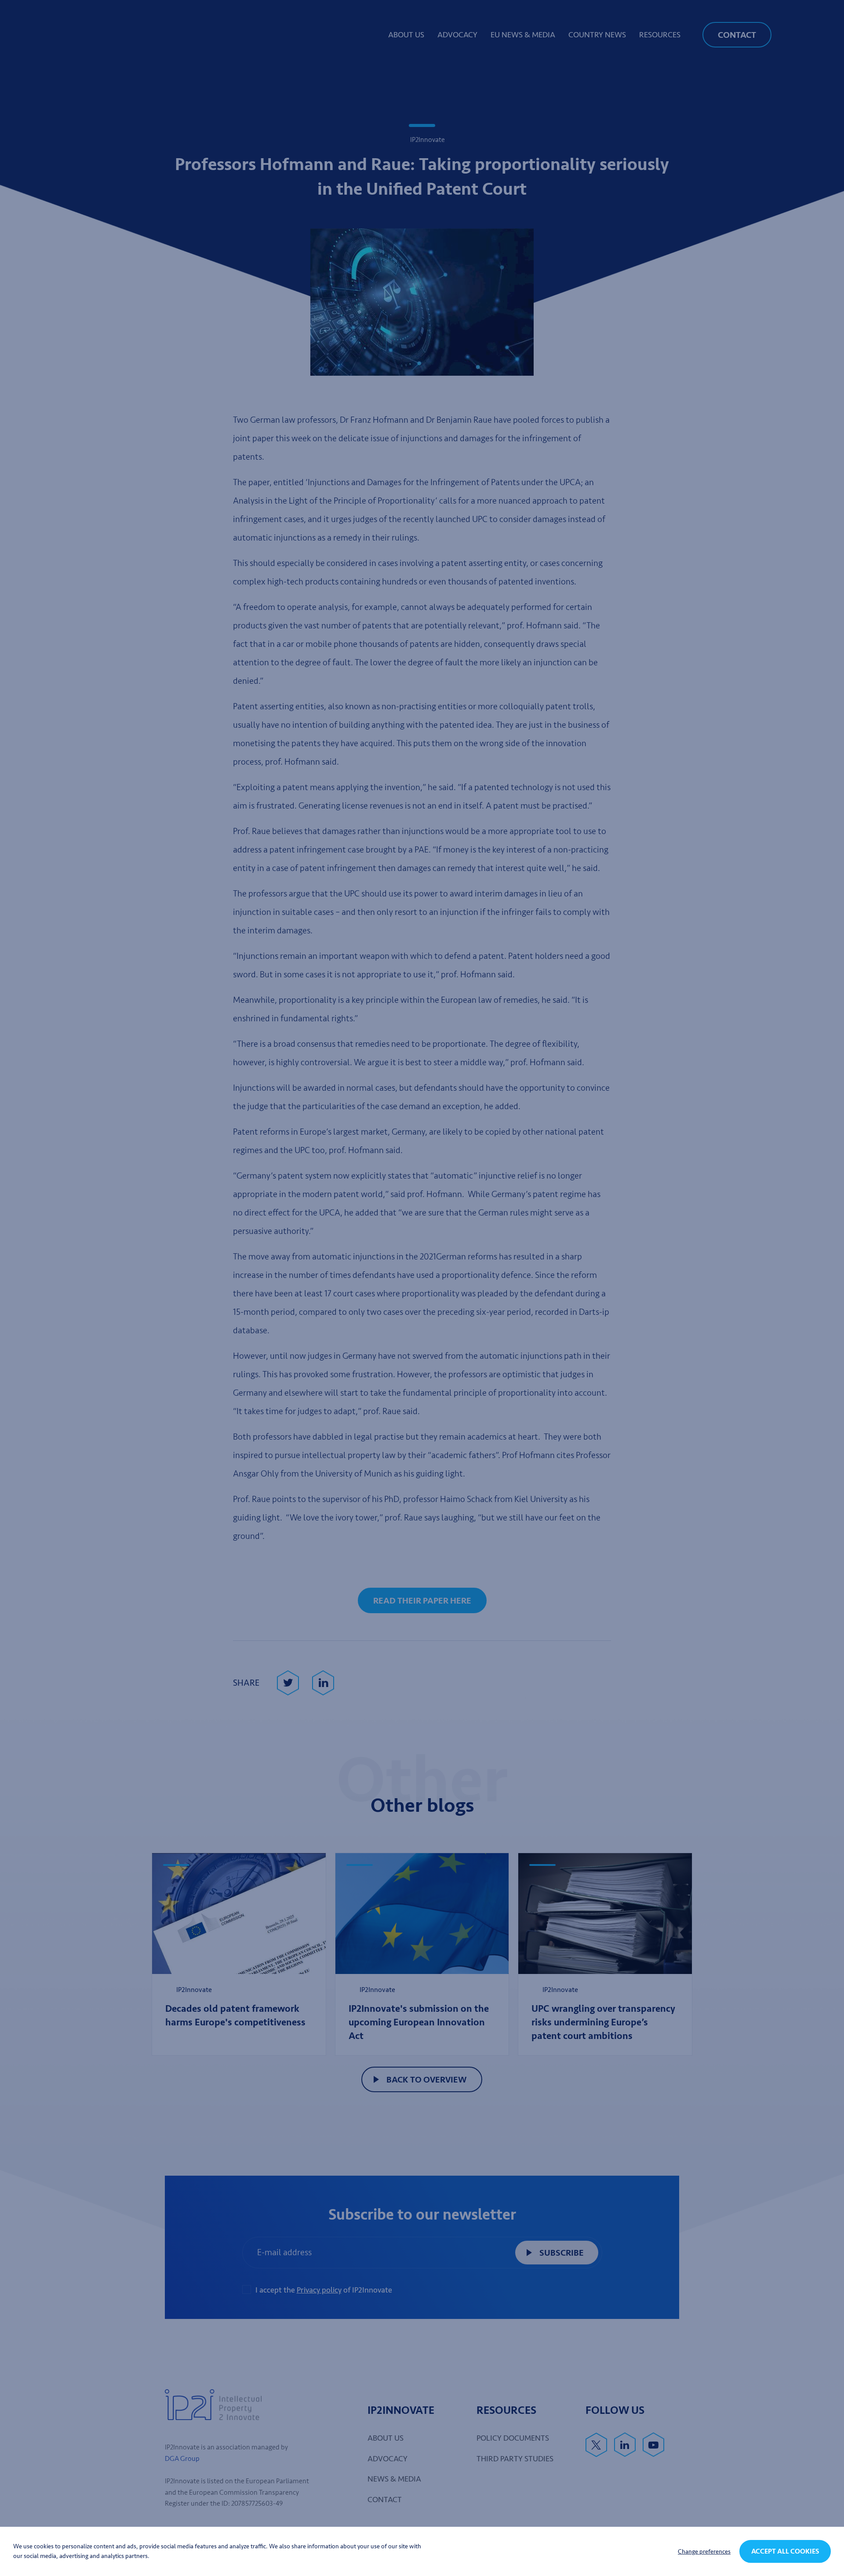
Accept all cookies (785, 2551)
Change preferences (704, 2552)
